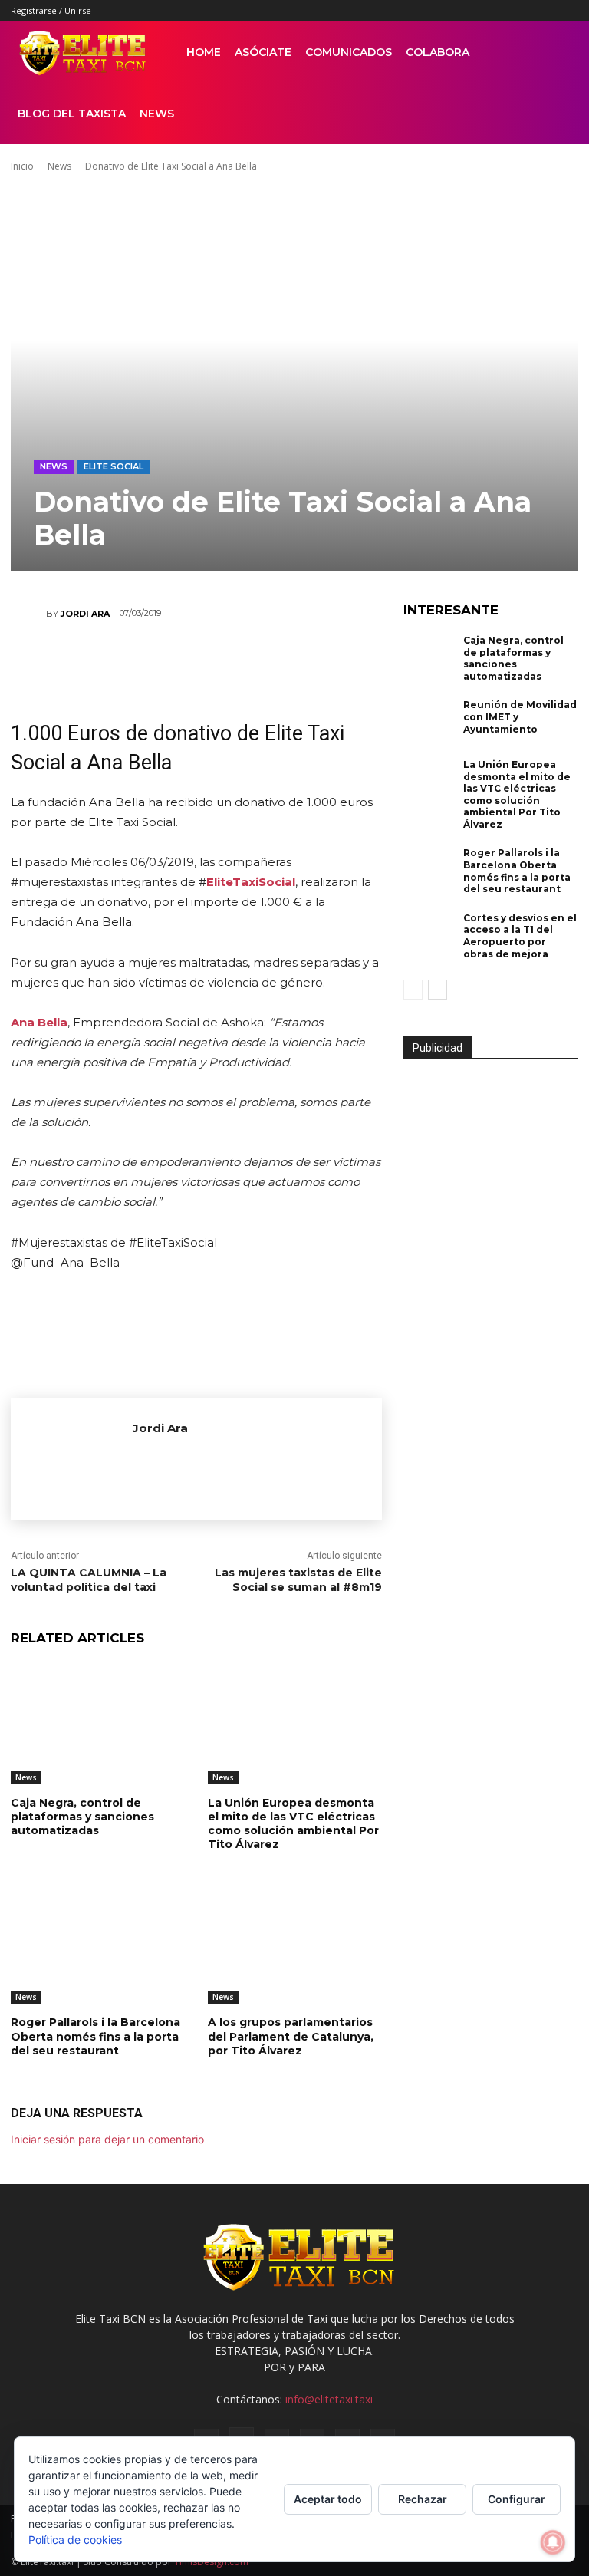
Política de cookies (75, 2540)
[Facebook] (440, 11)
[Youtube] (567, 11)
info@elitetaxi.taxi (329, 2399)
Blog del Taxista (72, 114)
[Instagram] (466, 11)
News (157, 114)
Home (204, 52)
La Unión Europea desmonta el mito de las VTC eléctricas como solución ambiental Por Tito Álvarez (293, 1824)
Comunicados (349, 52)
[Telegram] (311, 660)
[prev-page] (413, 990)
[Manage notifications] (553, 2542)
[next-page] (438, 990)
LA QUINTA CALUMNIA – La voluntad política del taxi (89, 1580)
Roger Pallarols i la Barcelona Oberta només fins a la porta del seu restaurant (95, 2036)
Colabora (438, 52)
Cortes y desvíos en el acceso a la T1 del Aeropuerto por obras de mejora (520, 936)
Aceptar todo (328, 2499)
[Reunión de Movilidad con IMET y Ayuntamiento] (429, 723)
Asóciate (263, 52)
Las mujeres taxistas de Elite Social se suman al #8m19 (298, 1580)
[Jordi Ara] (28, 614)
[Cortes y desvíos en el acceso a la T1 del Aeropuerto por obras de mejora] (429, 936)
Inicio (22, 166)
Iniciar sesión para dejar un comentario (107, 2139)
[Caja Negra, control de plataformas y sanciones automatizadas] (98, 1723)
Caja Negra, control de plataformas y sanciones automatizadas (82, 1817)
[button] (560, 53)
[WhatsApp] (173, 660)
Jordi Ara (85, 614)
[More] (357, 660)
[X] (541, 11)
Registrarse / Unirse (51, 10)
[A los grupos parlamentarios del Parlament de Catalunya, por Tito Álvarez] (295, 1944)
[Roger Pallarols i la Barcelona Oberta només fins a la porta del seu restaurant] (98, 1944)
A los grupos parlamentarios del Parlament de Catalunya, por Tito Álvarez (291, 2036)
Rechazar (423, 2499)
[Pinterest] (491, 11)
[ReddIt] (219, 660)
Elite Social (114, 466)
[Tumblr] (516, 11)
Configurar (517, 2499)
